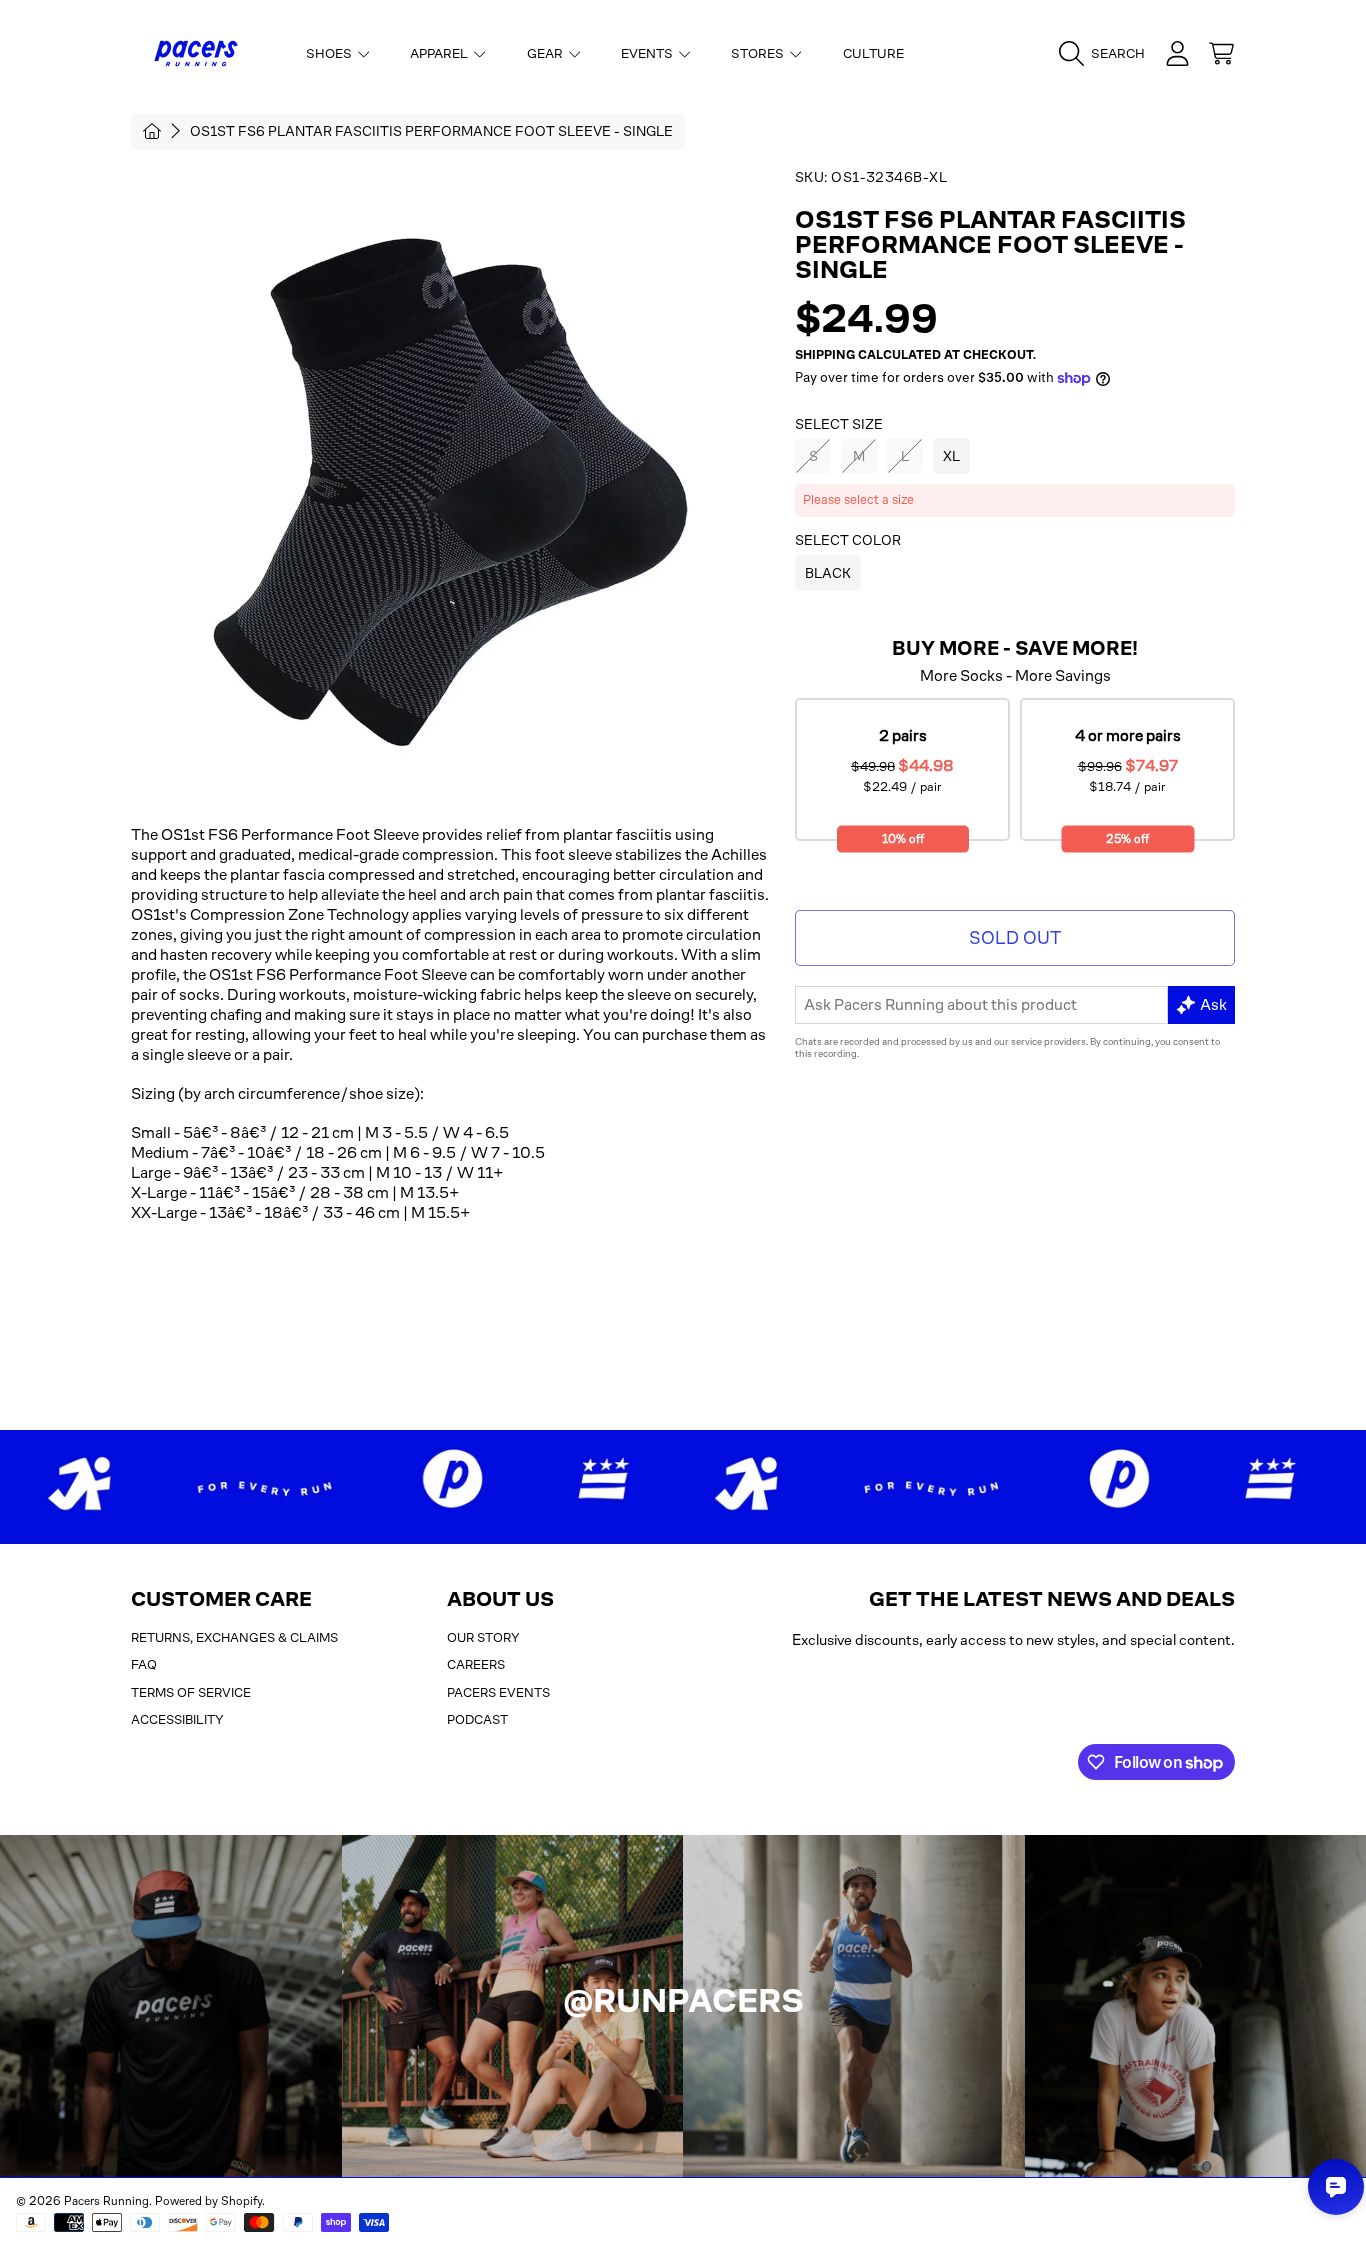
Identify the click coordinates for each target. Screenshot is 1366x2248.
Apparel (440, 53)
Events (648, 53)
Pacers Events (498, 1692)
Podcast (477, 1719)
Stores (759, 53)
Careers (476, 1664)
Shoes (330, 53)
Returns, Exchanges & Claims (234, 1637)
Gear (546, 53)
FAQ (144, 1664)
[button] (1107, 54)
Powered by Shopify (208, 2201)
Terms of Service (191, 1692)
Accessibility (177, 1719)
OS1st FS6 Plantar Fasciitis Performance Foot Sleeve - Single (431, 131)
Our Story (483, 1637)
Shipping (825, 355)
